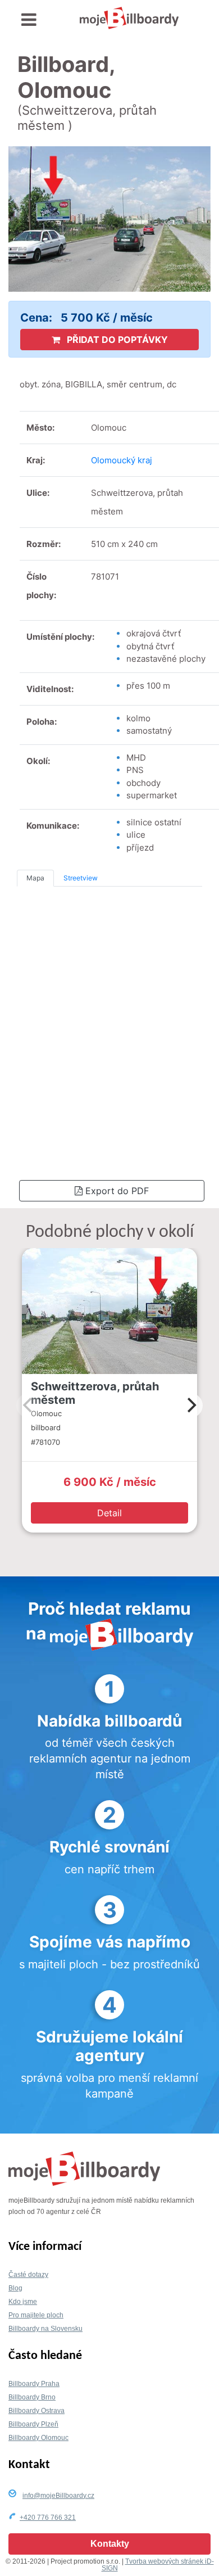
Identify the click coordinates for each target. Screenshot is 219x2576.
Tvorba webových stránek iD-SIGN (158, 2565)
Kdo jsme (23, 2302)
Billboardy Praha (34, 2384)
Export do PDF (116, 1191)
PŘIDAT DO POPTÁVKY (116, 340)
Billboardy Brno (32, 2397)
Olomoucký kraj (122, 460)
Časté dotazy (28, 2275)
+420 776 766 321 (48, 2518)
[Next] (190, 1405)
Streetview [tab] (81, 878)
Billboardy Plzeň (33, 2424)
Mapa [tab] (35, 878)
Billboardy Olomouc (38, 2438)
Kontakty (110, 2544)
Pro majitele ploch (36, 2315)
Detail (109, 1513)
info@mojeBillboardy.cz (58, 2496)
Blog (15, 2288)
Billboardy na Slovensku (45, 2329)
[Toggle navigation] (29, 20)
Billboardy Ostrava (36, 2411)
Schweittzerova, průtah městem (95, 1393)
